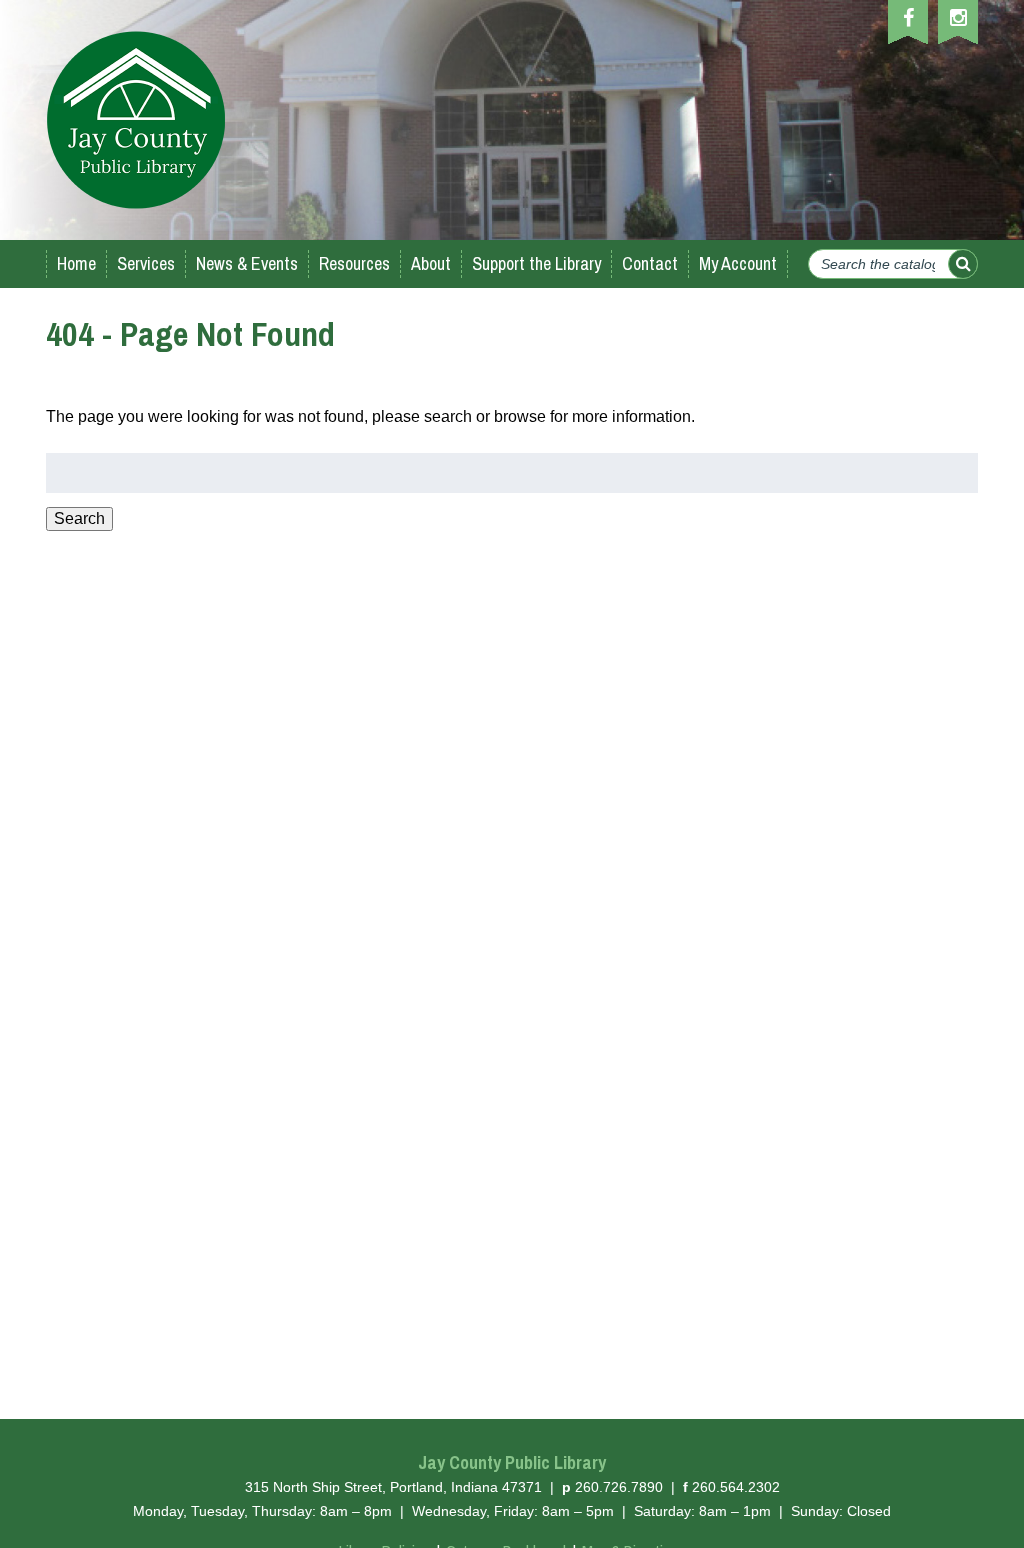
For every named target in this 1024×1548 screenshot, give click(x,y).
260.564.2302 (736, 1487)
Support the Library (536, 263)
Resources (354, 263)
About (431, 263)
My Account (738, 263)
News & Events (247, 263)
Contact (650, 263)
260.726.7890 (619, 1487)
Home (76, 263)
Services (146, 263)
